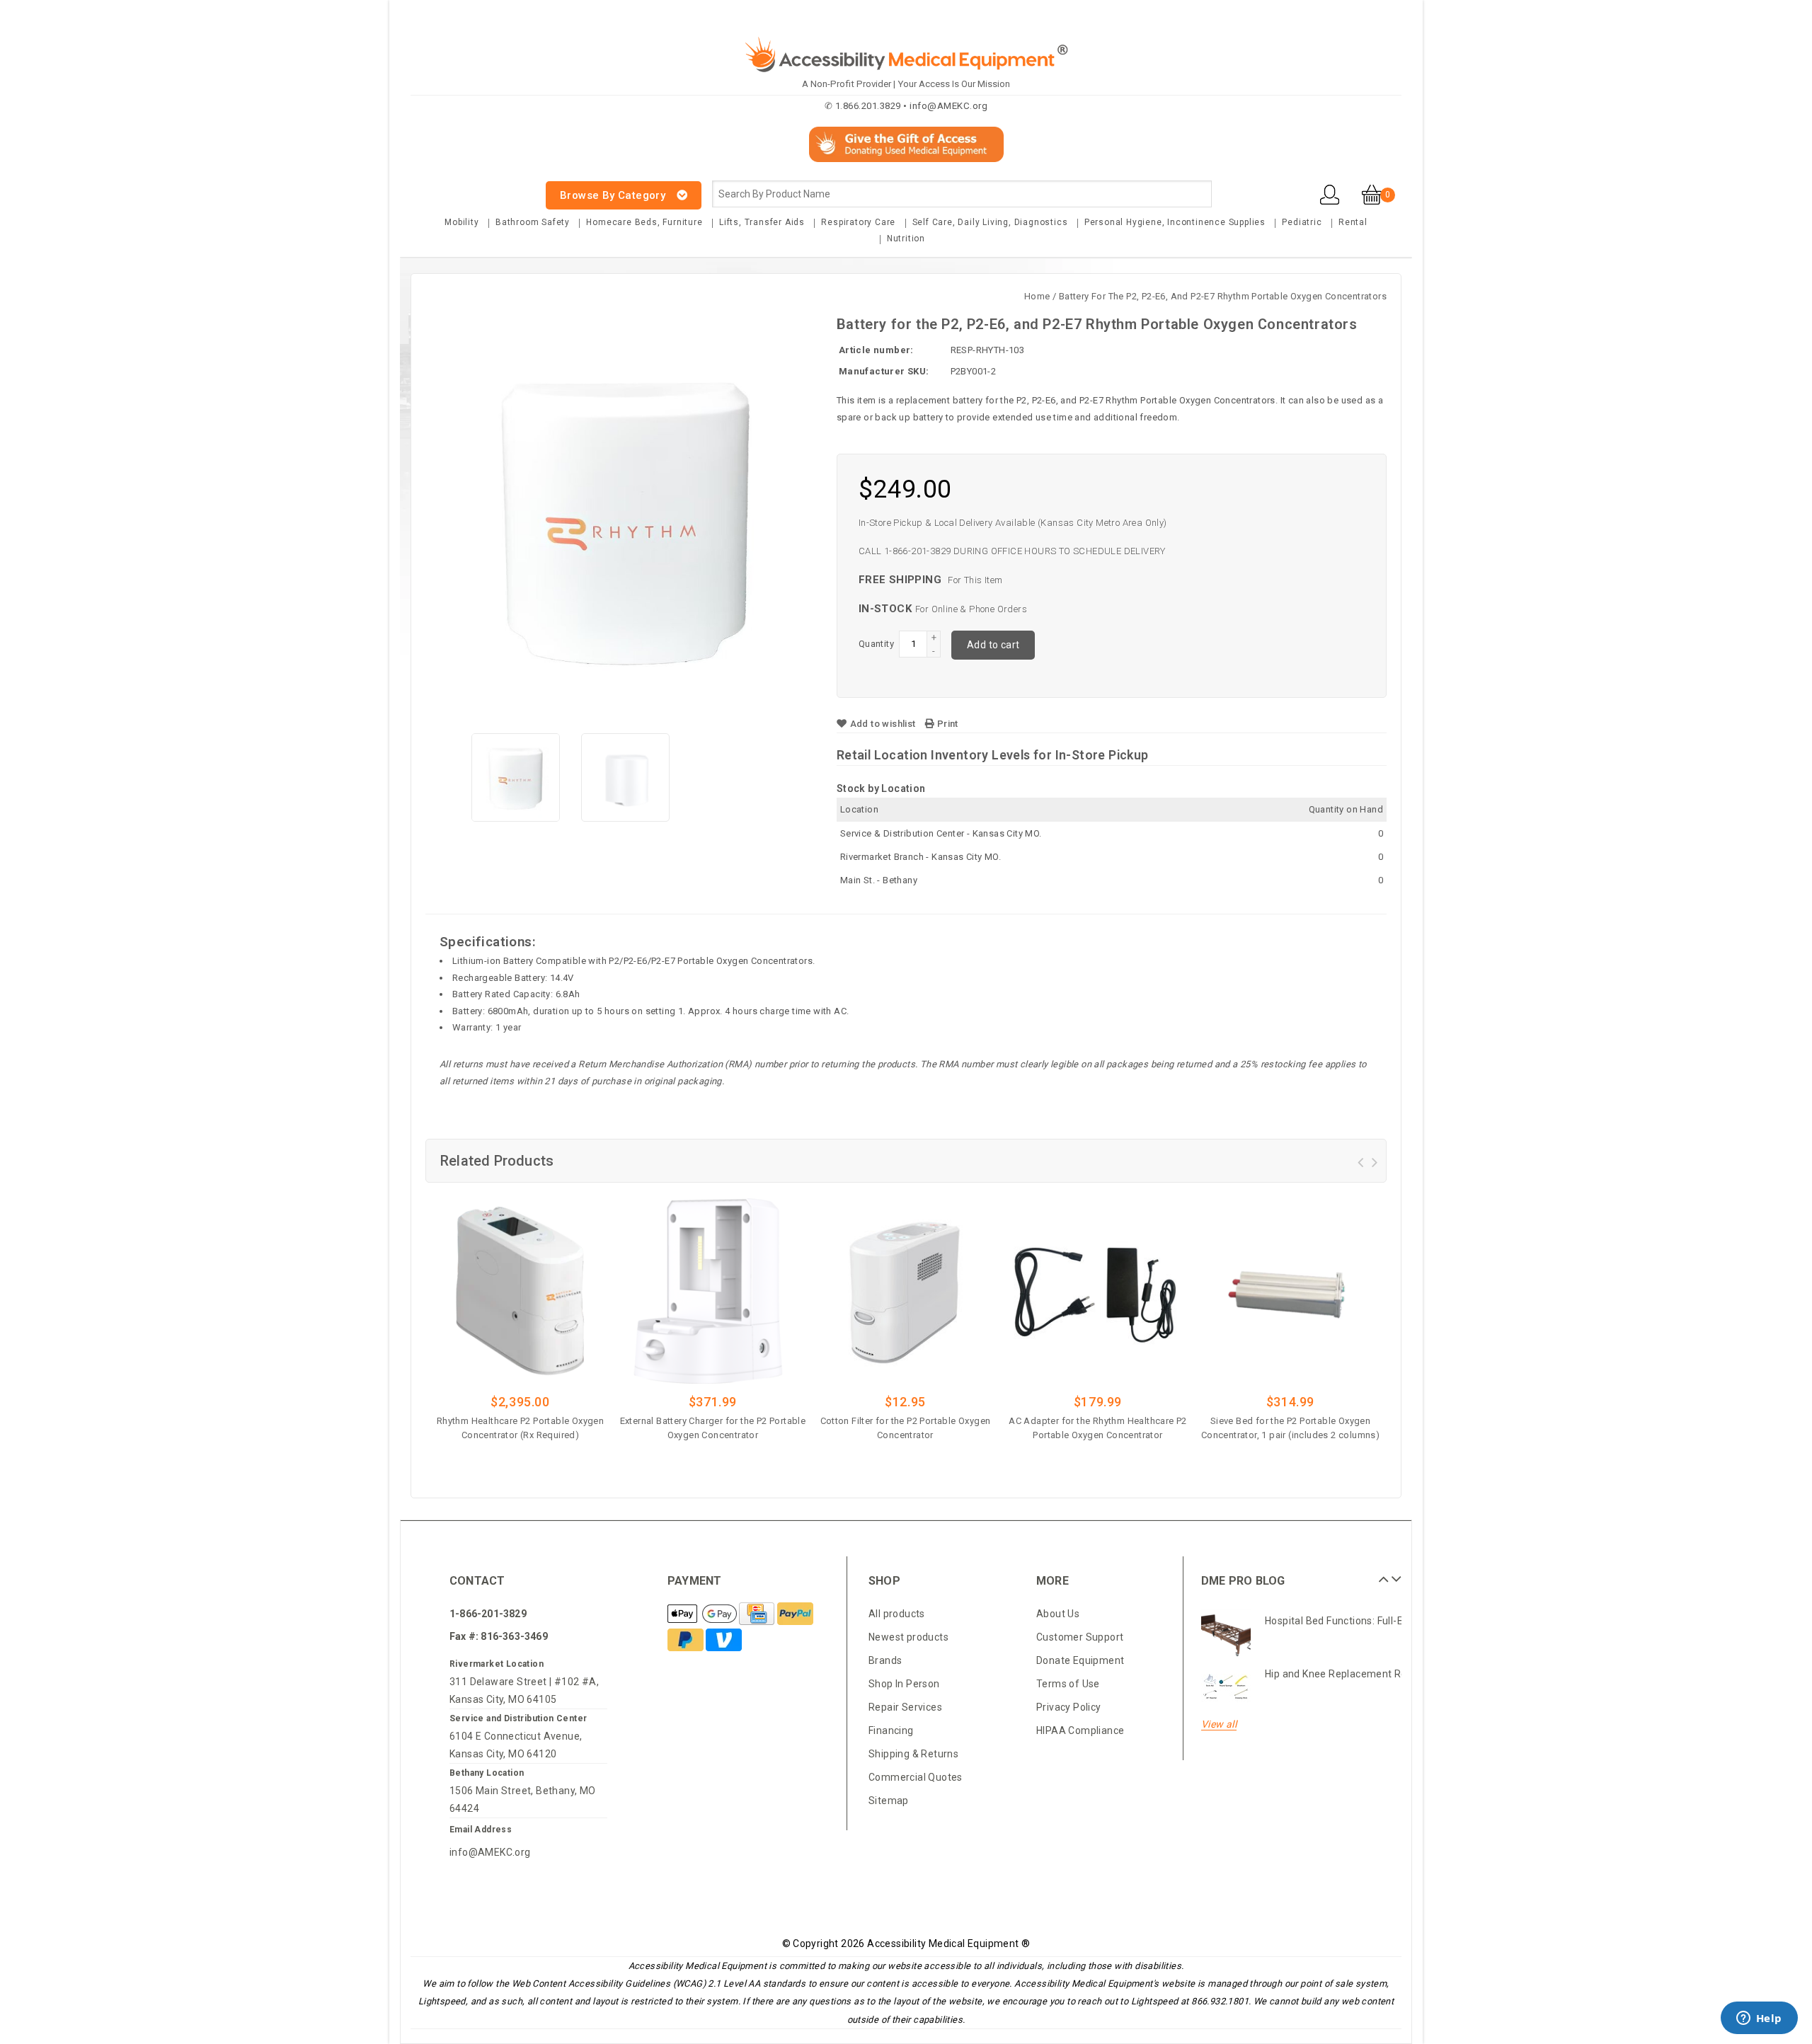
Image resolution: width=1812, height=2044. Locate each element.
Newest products (908, 1637)
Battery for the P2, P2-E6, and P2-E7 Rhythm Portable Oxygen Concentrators (1223, 296)
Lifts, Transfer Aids (762, 222)
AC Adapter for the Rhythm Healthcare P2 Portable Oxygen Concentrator (1098, 1428)
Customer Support (1080, 1637)
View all (1219, 1724)
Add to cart (993, 645)
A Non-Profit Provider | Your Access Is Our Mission (906, 84)
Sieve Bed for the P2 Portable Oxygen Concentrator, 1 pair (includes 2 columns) (1290, 1428)
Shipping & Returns (913, 1754)
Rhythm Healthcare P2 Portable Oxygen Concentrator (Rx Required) (520, 1428)
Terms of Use (1068, 1684)
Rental (1353, 222)
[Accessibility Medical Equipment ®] (464, 187)
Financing (891, 1730)
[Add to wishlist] (559, 1457)
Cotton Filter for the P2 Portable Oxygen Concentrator (906, 1428)
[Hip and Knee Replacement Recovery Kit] (1226, 1645)
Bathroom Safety (533, 222)
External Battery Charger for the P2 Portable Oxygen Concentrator (713, 1428)
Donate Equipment (1080, 1660)
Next (1394, 1574)
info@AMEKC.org (490, 1852)
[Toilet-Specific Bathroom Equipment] (1226, 1698)
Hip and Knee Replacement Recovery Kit (1359, 1631)
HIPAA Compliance (1080, 1730)
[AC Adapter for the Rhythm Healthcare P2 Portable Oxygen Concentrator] (1098, 1291)
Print (946, 724)
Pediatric (1302, 222)
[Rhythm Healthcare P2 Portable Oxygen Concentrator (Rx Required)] (520, 1291)
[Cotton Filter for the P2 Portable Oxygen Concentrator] (905, 1291)
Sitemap (889, 1801)
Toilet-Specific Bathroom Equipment (1351, 1684)
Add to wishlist (883, 724)
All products (897, 1614)
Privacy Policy (1069, 1707)
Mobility (461, 222)
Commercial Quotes (916, 1777)
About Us (1058, 1614)
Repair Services (905, 1707)
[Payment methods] (703, 1614)
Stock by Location (881, 788)
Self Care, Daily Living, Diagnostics (990, 222)
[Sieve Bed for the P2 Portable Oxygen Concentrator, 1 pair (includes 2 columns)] (1290, 1291)
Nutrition (906, 239)
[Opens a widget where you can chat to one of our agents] (1759, 2019)
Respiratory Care (858, 222)
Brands (885, 1660)
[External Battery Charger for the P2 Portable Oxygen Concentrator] (713, 1291)
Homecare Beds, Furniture (644, 222)
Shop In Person (904, 1684)
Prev (1382, 1574)
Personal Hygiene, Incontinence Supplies (1175, 222)
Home (1037, 296)
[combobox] (962, 194)
